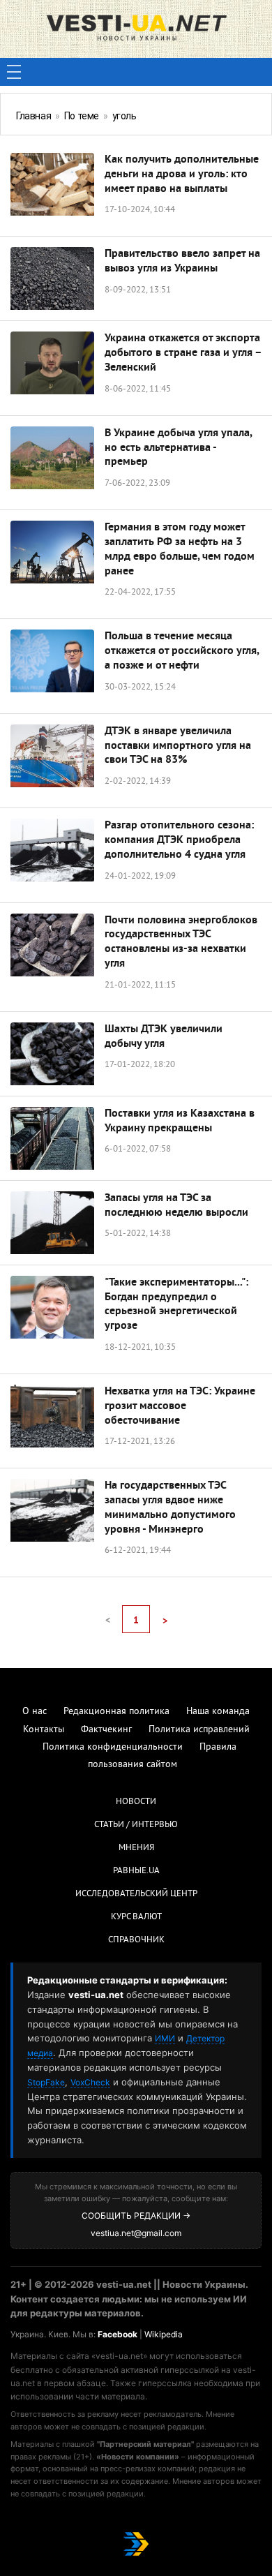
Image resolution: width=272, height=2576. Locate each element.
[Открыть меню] (14, 72)
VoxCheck (90, 2082)
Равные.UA (136, 1871)
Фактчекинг (106, 1730)
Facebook (118, 2334)
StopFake (46, 2082)
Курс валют (136, 1917)
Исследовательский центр (136, 1894)
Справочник (136, 1940)
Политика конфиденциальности (113, 1747)
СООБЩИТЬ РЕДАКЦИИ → (136, 2216)
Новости (136, 1802)
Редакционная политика (116, 1712)
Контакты (44, 1730)
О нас (35, 1712)
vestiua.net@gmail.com (136, 2233)
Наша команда (218, 1712)
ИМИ (165, 2038)
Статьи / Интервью (136, 1825)
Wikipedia (164, 2334)
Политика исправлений (199, 1730)
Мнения (136, 1848)
